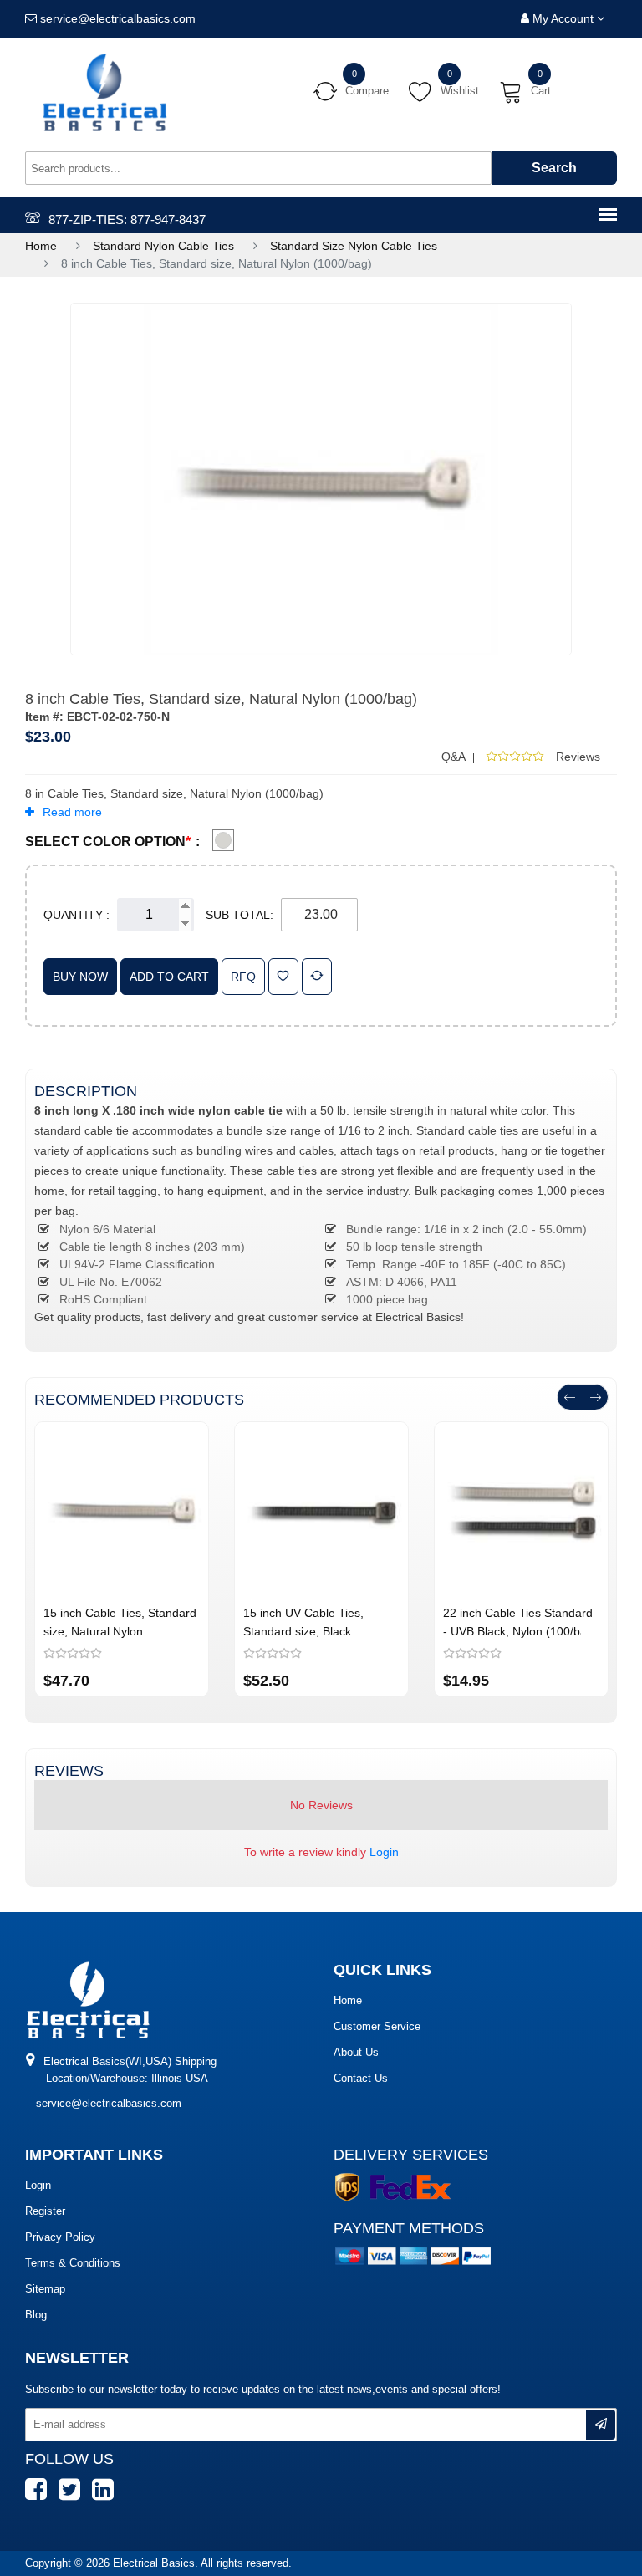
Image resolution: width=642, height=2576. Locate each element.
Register (45, 2211)
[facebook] (40, 2497)
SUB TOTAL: (239, 915)
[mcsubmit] (601, 2425)
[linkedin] (107, 2497)
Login (384, 1852)
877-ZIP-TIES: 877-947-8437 (127, 219)
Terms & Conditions (73, 2263)
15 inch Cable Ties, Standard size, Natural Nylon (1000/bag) (120, 1631)
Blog (36, 2315)
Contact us (361, 2078)
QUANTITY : (76, 915)
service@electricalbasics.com (109, 2103)
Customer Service (377, 2026)
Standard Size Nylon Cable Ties (354, 246)
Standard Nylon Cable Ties (163, 246)
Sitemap (45, 2289)
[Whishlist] (283, 977)
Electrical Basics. (157, 2563)
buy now (80, 977)
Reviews (578, 757)
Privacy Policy (60, 2237)
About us (356, 2052)
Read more (72, 812)
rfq (243, 977)
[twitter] (74, 2497)
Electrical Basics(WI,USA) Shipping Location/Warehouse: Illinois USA (128, 2070)
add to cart (169, 977)
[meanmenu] (608, 216)
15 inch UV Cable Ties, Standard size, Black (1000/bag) (303, 1631)
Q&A (453, 757)
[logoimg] (88, 1999)
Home (41, 246)
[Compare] (317, 977)
